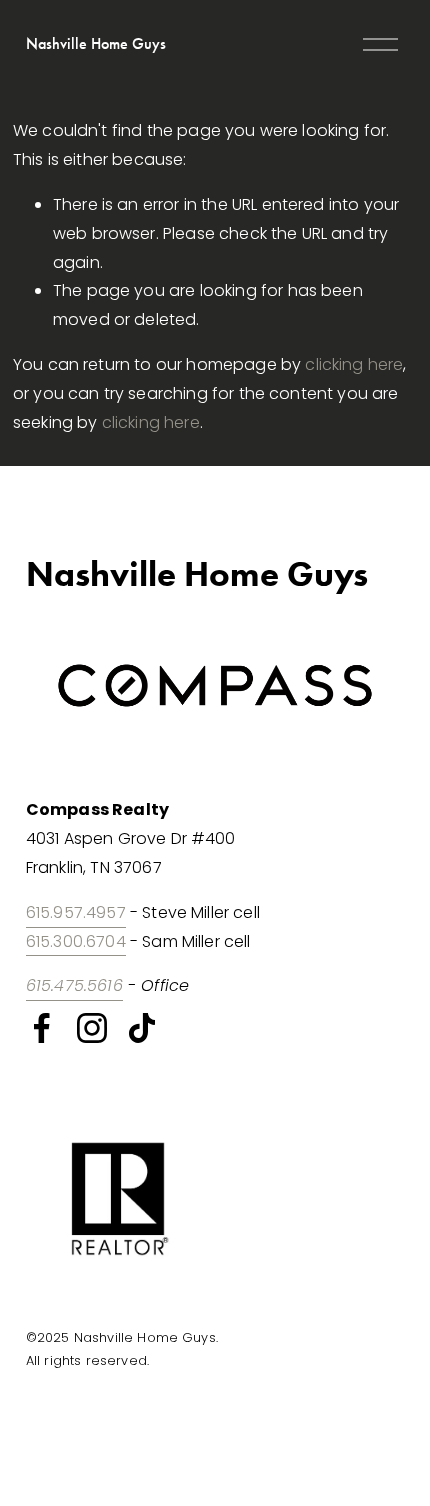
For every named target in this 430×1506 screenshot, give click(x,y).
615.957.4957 (76, 912)
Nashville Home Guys (96, 43)
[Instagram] (92, 1028)
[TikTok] (142, 1028)
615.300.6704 (76, 941)
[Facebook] (42, 1028)
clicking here (354, 364)
